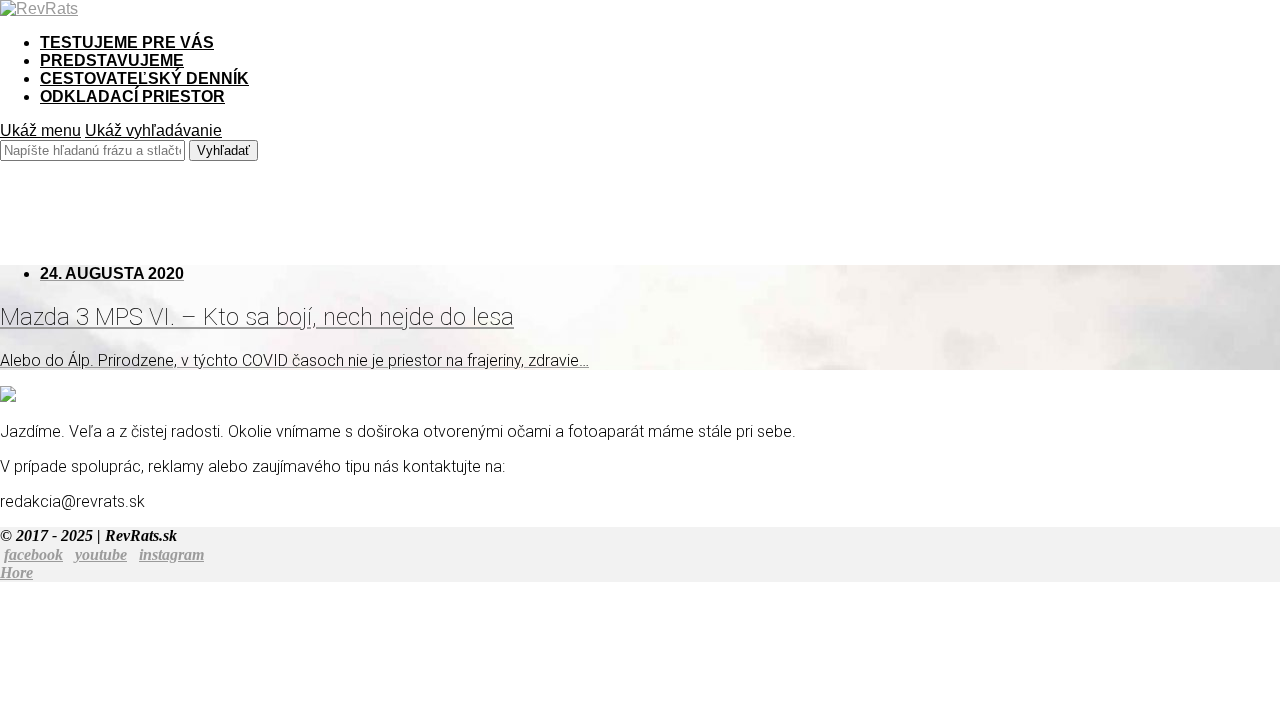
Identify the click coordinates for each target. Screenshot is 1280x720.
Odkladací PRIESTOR (132, 96)
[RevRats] (39, 8)
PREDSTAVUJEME (112, 60)
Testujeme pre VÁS (127, 42)
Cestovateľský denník (144, 78)
